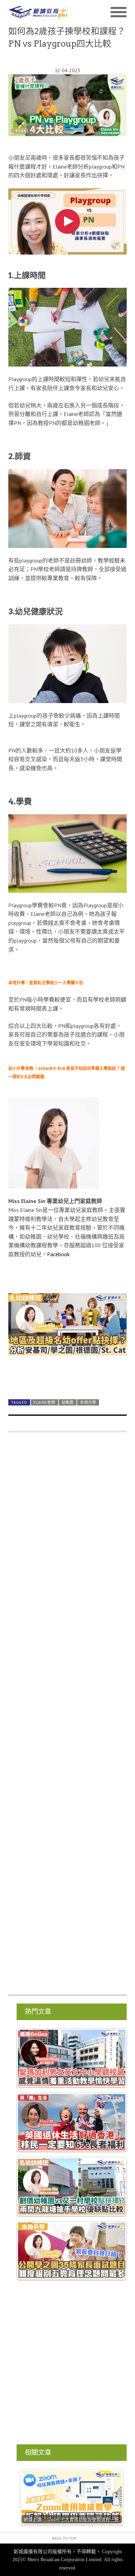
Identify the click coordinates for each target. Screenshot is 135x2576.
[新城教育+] (38, 13)
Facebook (58, 1254)
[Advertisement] (67, 1717)
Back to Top (64, 2538)
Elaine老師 (44, 1402)
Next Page (67, 1377)
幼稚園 (68, 1402)
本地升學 (88, 1402)
